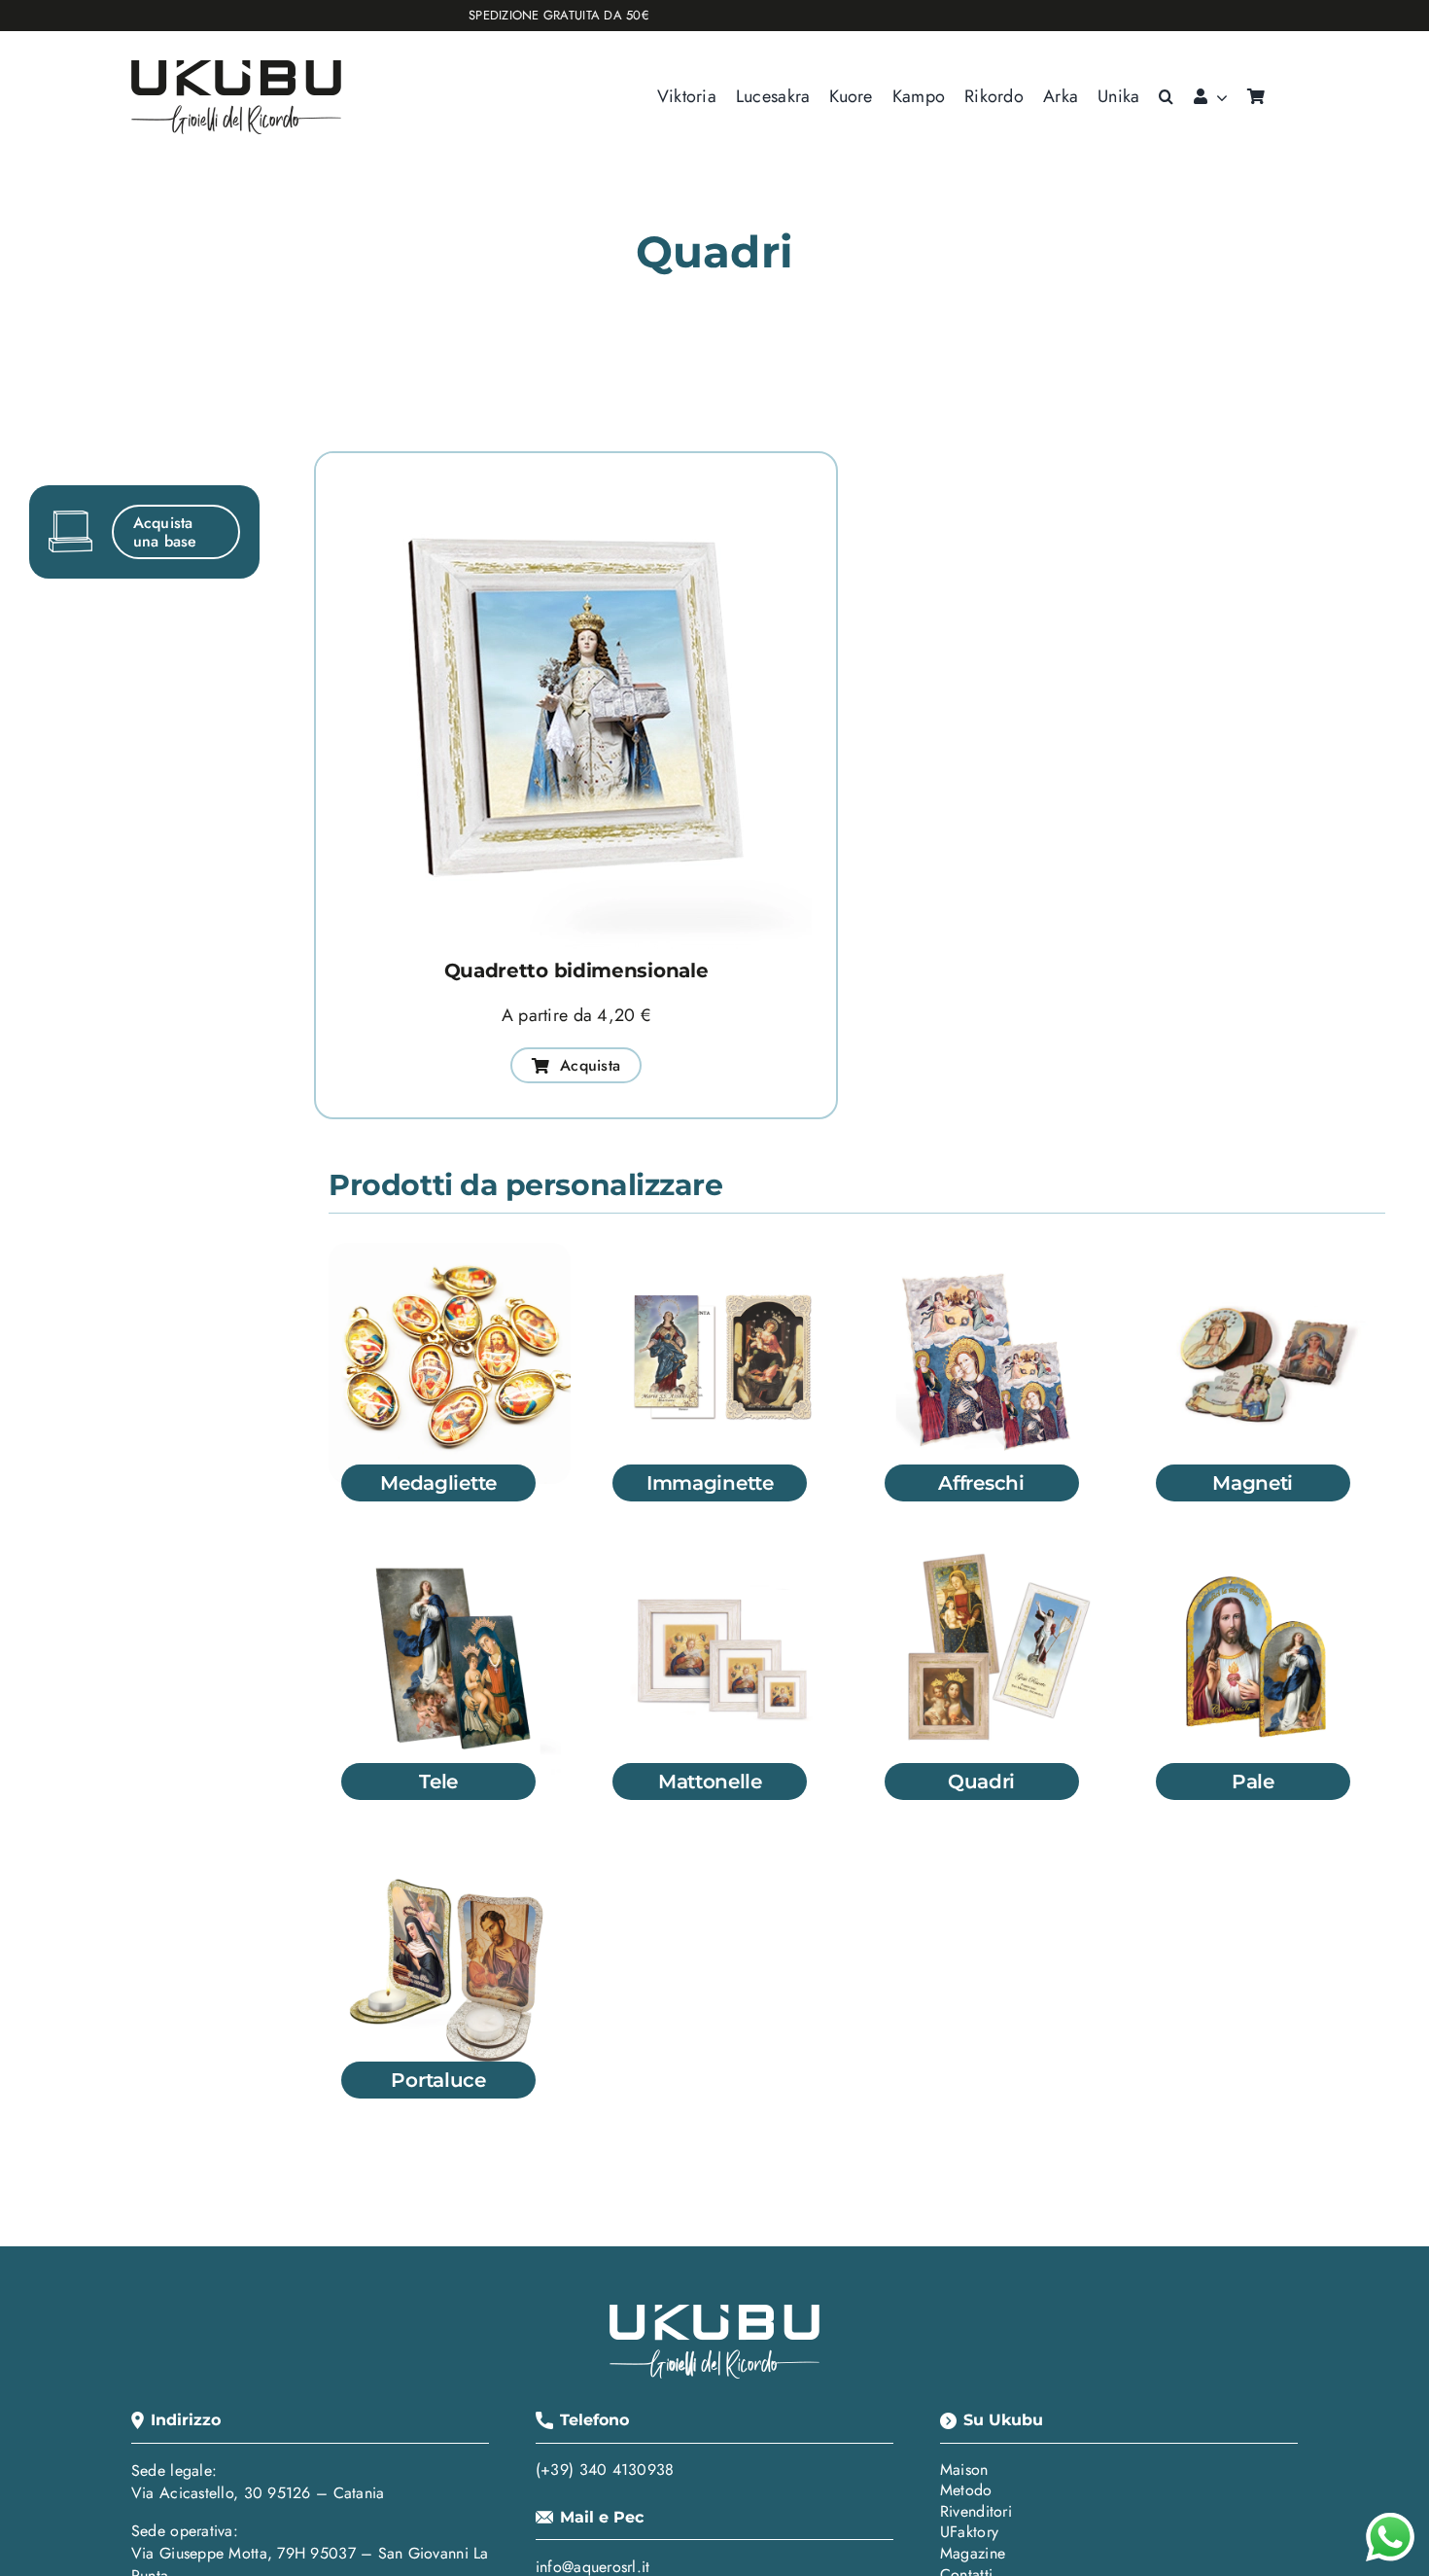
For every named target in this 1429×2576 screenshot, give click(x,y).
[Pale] (1264, 1554)
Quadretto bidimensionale (576, 970)
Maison (964, 2470)
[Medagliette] (450, 1254)
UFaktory (969, 2532)
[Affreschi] (993, 1254)
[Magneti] (1264, 1254)
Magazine (973, 2553)
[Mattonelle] (721, 1554)
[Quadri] (993, 1554)
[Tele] (450, 1554)
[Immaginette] (721, 1254)
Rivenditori (976, 2511)
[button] (1166, 97)
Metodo (966, 2490)
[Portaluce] (450, 1853)
